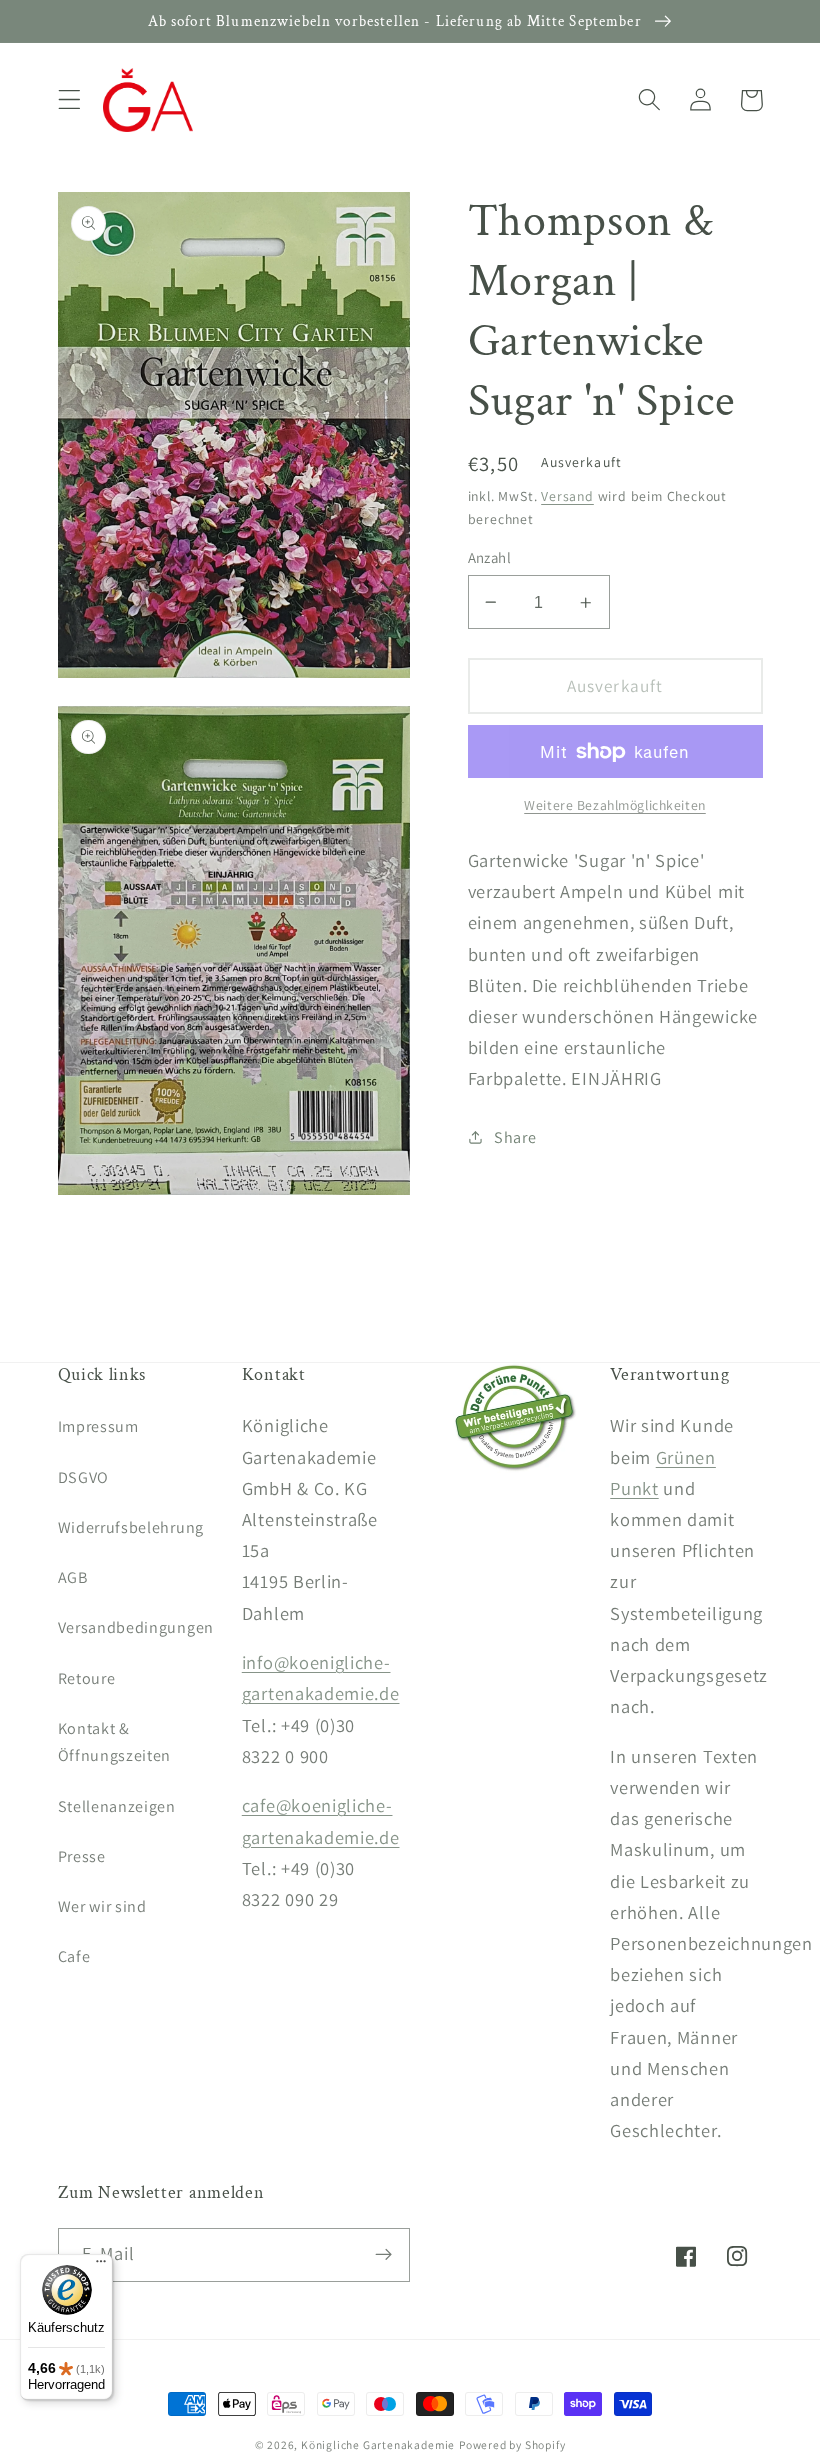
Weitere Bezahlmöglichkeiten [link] (615, 805)
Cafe (74, 1956)
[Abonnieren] (383, 2255)
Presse (82, 1856)
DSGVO (83, 1477)
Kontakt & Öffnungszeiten (115, 1742)
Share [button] (515, 1137)
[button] (69, 100)
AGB (73, 1577)
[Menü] (101, 2266)
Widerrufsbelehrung (131, 1527)
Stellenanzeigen (117, 1806)
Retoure (87, 1678)
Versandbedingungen (136, 1627)
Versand (567, 496)
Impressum (98, 1426)
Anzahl (490, 557)
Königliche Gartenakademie (378, 2444)
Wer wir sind (102, 1906)
